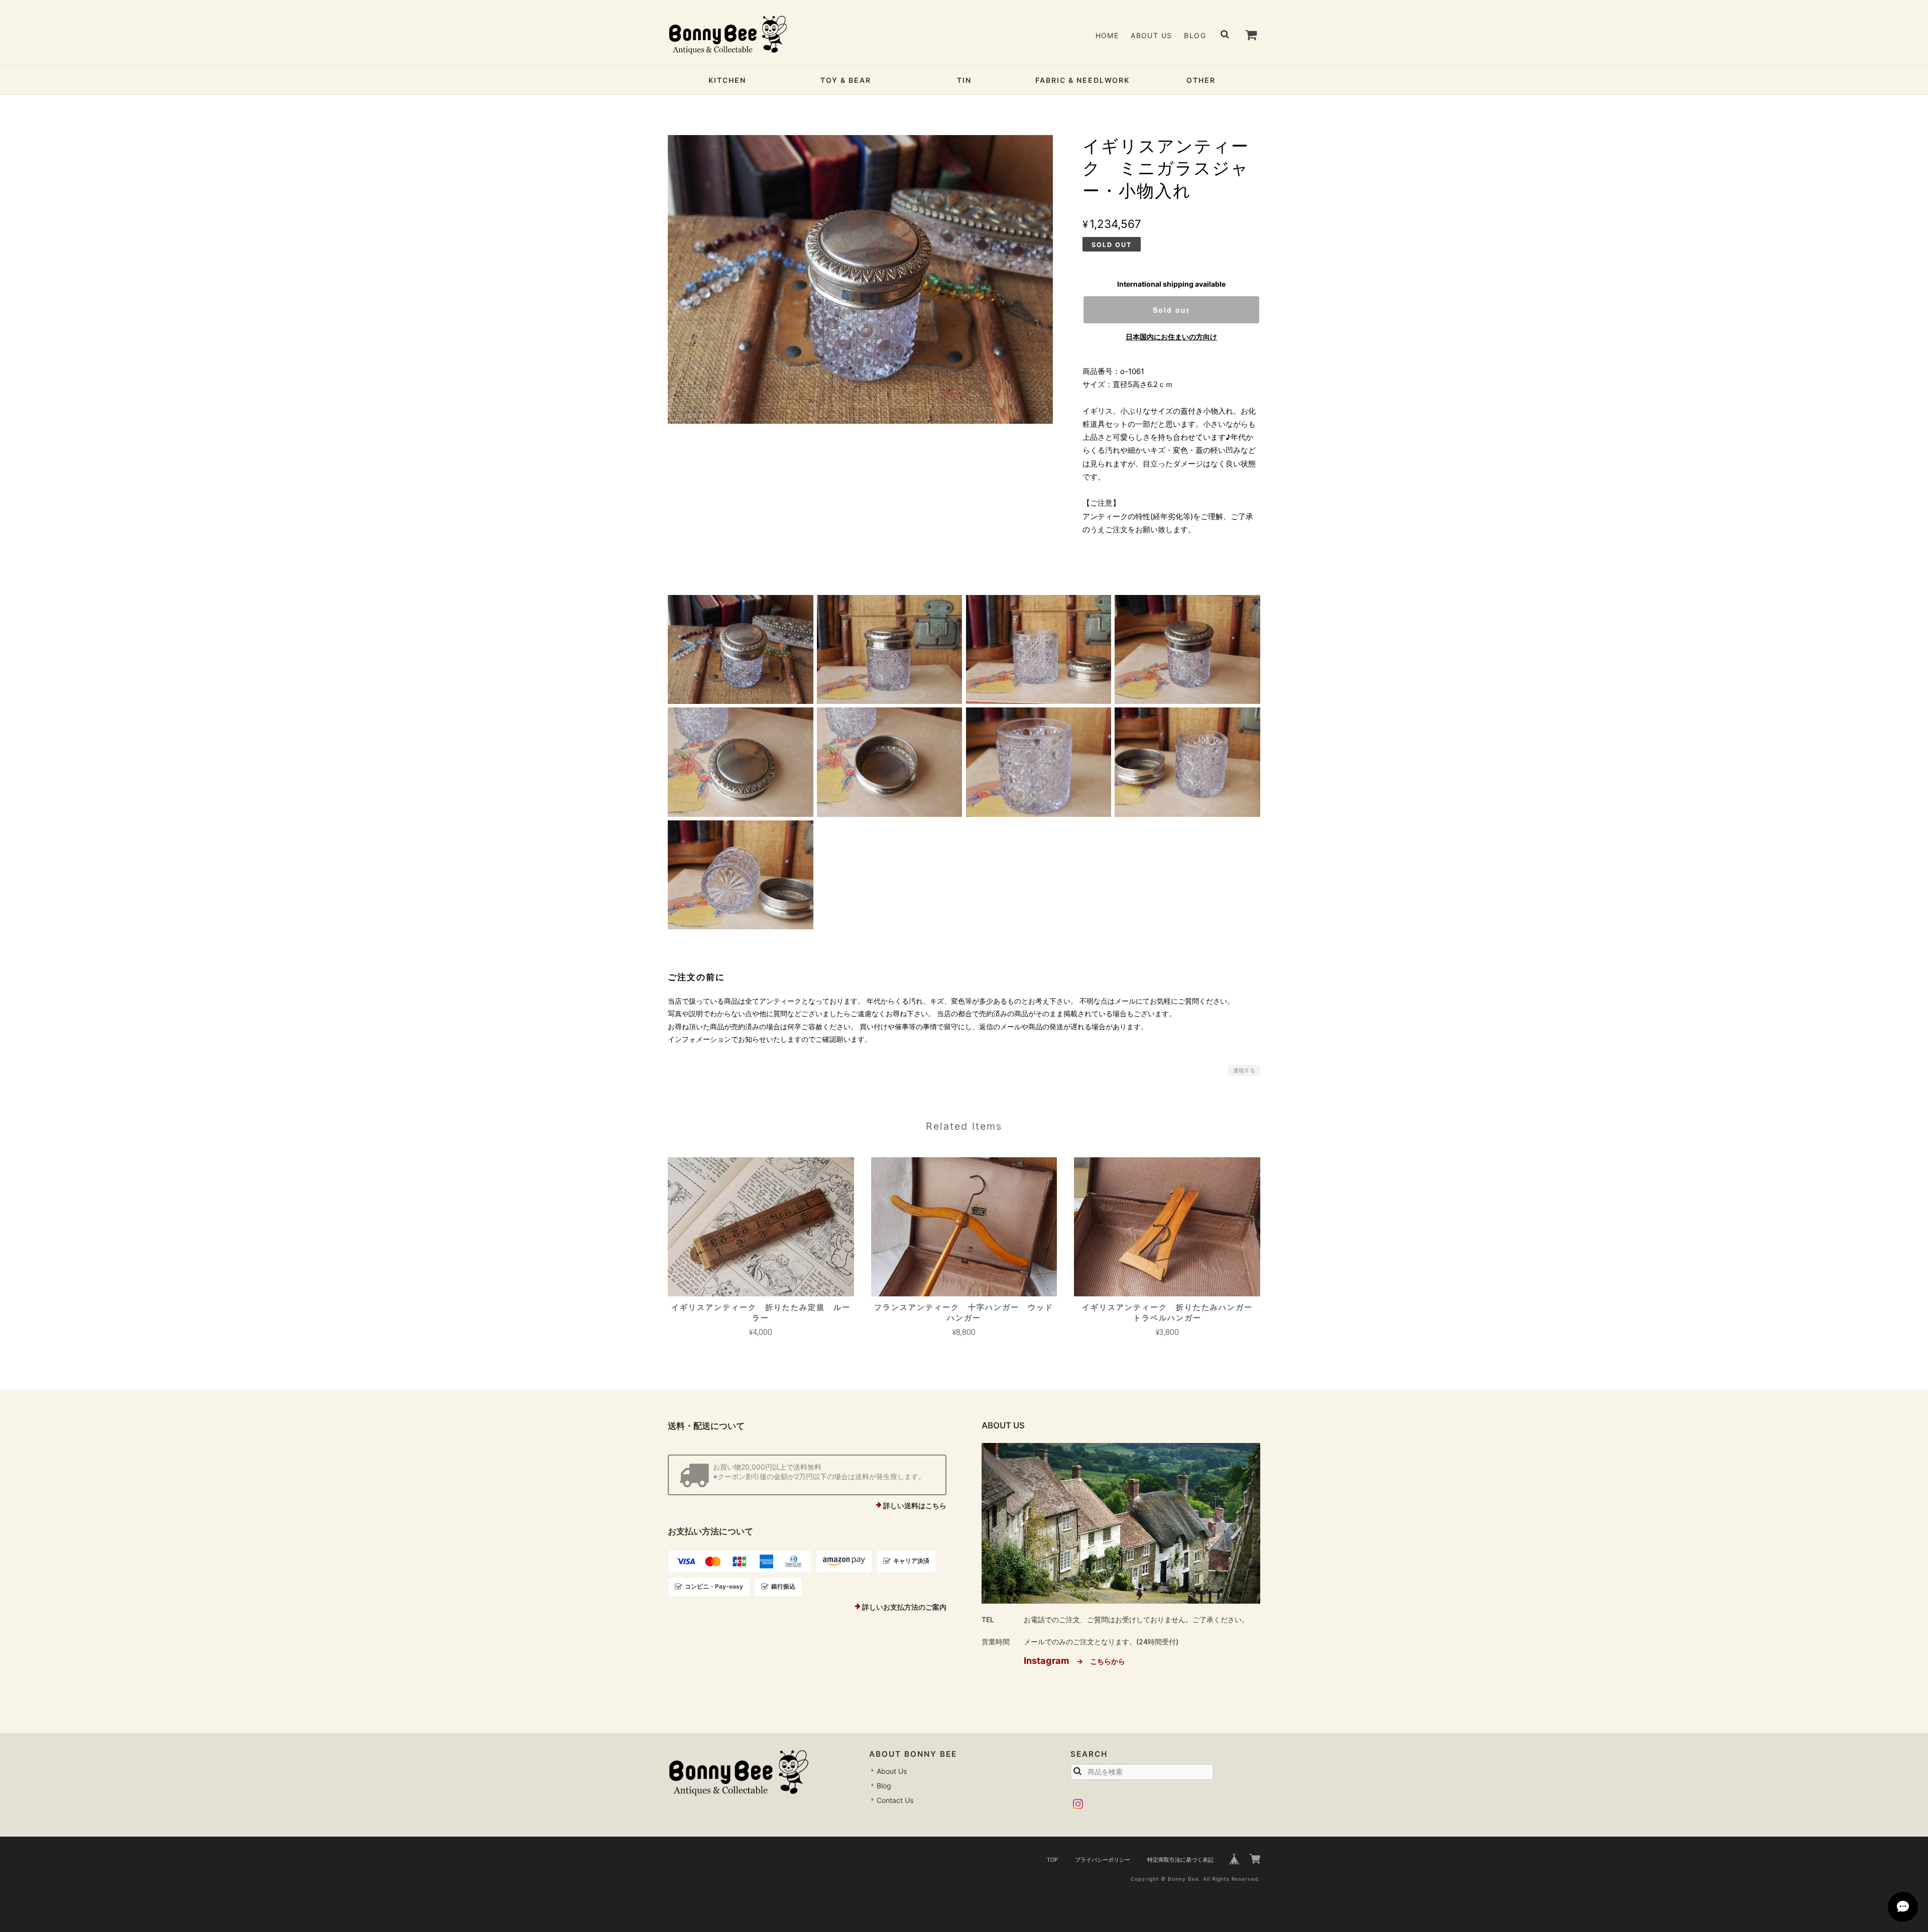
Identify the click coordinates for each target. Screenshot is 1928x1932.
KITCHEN (727, 80)
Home (1107, 35)
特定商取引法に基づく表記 (1180, 1860)
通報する (1244, 1070)
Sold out (1171, 310)
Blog (1195, 35)
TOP (1052, 1860)
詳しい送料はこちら (915, 1505)
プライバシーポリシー (1103, 1860)
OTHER (1201, 80)
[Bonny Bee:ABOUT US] (1121, 1523)
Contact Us (895, 1800)
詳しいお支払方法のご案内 (904, 1607)
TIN (964, 80)
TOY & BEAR (846, 80)
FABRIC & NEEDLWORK (1082, 80)
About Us (1151, 35)
